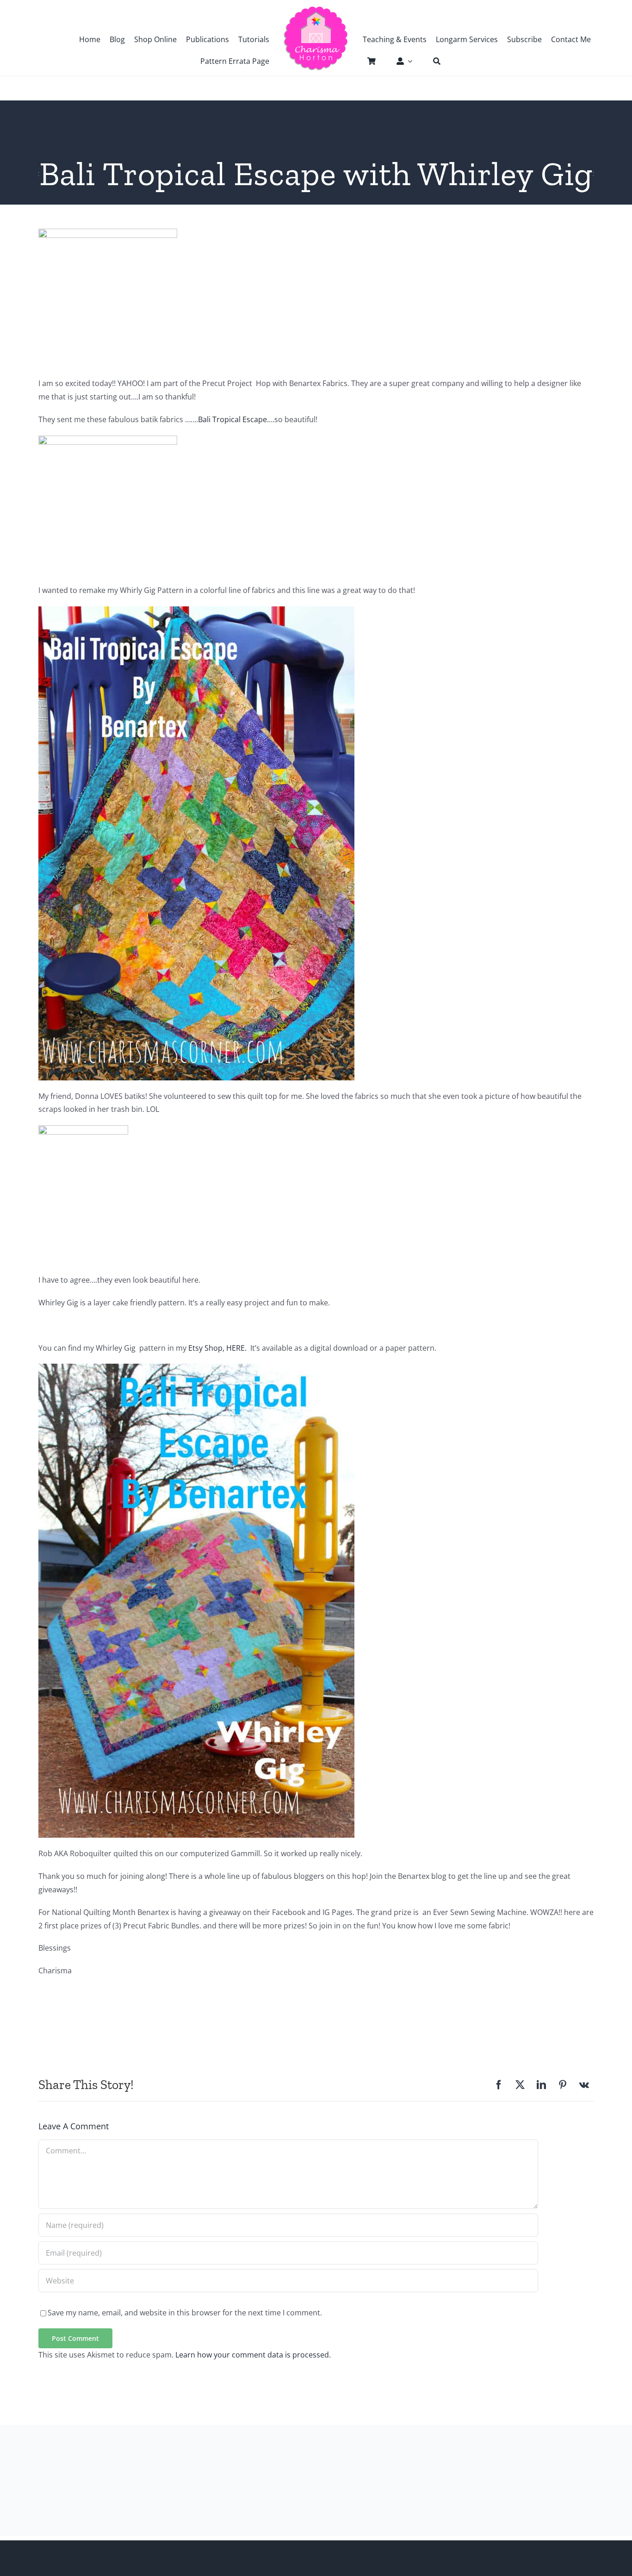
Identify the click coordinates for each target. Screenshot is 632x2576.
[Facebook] (499, 2085)
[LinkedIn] (541, 2085)
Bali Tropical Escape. (233, 419)
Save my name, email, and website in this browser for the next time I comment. (185, 2313)
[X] (520, 2085)
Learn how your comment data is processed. (253, 2355)
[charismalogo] (316, 9)
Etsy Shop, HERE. (217, 1348)
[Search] (432, 61)
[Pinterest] (563, 2085)
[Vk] (584, 2085)
